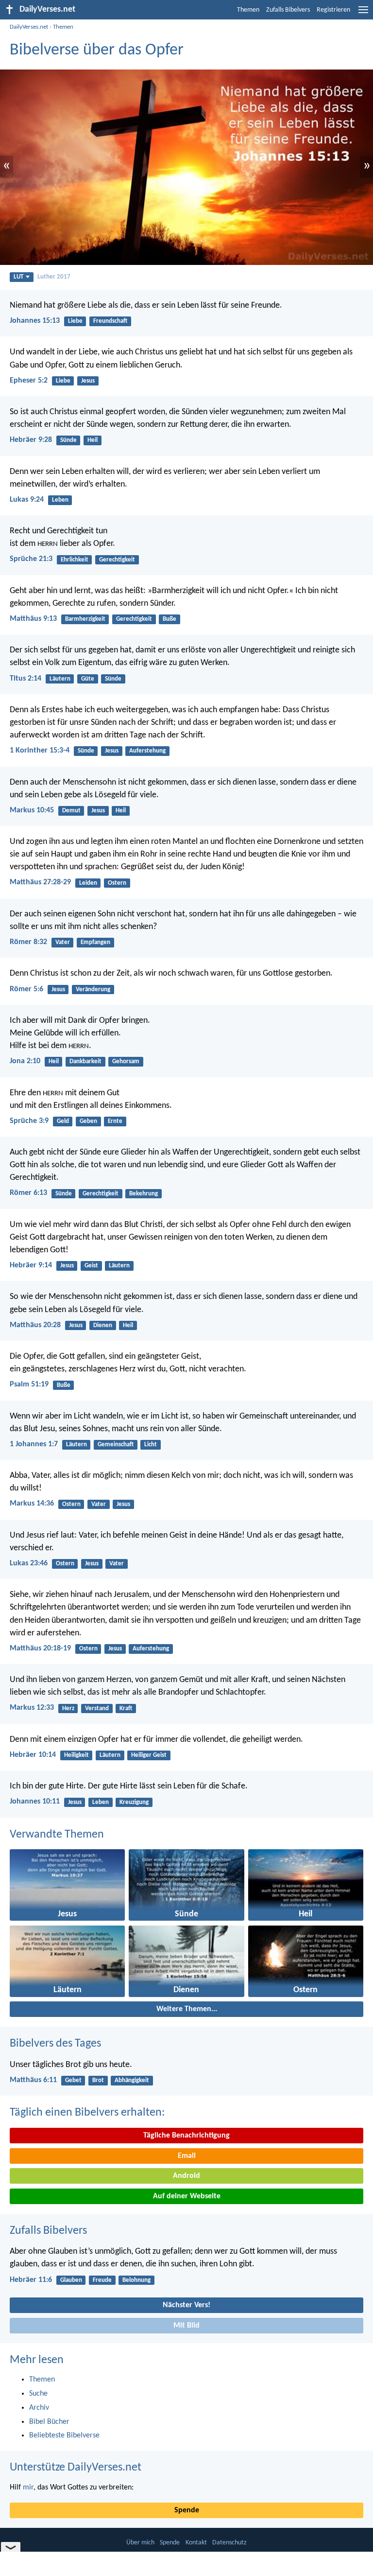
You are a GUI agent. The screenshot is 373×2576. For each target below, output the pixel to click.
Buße (170, 619)
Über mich (140, 2543)
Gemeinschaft (116, 1445)
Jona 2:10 (25, 1061)
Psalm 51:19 (29, 1384)
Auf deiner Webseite (187, 2196)
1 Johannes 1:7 (34, 1444)
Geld (63, 1121)
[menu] (363, 14)
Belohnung (136, 2280)
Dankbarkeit (85, 1061)
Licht (151, 1445)
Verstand (97, 1709)
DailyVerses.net (29, 27)
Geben (88, 1121)
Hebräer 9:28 (31, 440)
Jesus (88, 381)
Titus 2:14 (25, 679)
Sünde (68, 440)
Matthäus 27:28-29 (40, 882)
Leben (60, 500)
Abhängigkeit (132, 2080)
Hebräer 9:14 (31, 1265)
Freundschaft (110, 321)
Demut (71, 811)
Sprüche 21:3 (31, 559)
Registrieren (333, 10)
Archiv (39, 2408)
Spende (187, 2510)
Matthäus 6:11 (33, 2080)
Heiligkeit (76, 1755)
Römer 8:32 (28, 942)
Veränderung (93, 990)
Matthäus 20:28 (35, 1325)
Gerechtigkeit (117, 560)
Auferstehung (147, 751)
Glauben (71, 2280)
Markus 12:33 (32, 1708)
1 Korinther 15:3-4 (40, 751)
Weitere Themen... (187, 2009)
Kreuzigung (134, 1802)
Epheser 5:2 (29, 381)
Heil (93, 440)
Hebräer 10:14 (33, 1755)
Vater (63, 942)
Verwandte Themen (57, 1835)
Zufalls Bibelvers (288, 10)
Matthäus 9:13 (33, 619)
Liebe (75, 321)
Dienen (103, 1325)
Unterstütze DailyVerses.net (76, 2468)
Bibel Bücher (49, 2422)
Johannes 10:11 (35, 1802)
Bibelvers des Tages (55, 2044)
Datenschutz (229, 2543)
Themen (248, 10)
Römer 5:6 (26, 989)
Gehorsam (126, 1061)
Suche (38, 2394)
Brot (98, 2080)
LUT (18, 277)
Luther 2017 (54, 277)
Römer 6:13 (28, 1193)
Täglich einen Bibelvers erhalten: (87, 2113)
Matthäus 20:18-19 (40, 1648)
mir (28, 2488)
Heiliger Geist (149, 1755)
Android (186, 2176)
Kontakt (196, 2543)
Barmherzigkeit (85, 619)
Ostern (117, 883)
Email (187, 2156)
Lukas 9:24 (27, 500)
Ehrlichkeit (75, 560)
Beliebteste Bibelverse (64, 2436)
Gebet (73, 2080)
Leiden (88, 883)
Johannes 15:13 (35, 321)
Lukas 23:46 (29, 1563)
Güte (88, 679)
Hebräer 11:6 (31, 2280)
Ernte (115, 1121)
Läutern (60, 679)
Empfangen (95, 942)
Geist (91, 1266)
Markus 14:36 (32, 1504)
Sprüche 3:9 (29, 1121)
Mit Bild (186, 2326)
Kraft (126, 1709)
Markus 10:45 (32, 810)
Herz (68, 1709)
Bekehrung (144, 1194)
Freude (102, 2280)
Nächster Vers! (186, 2305)
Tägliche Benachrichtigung (186, 2136)
